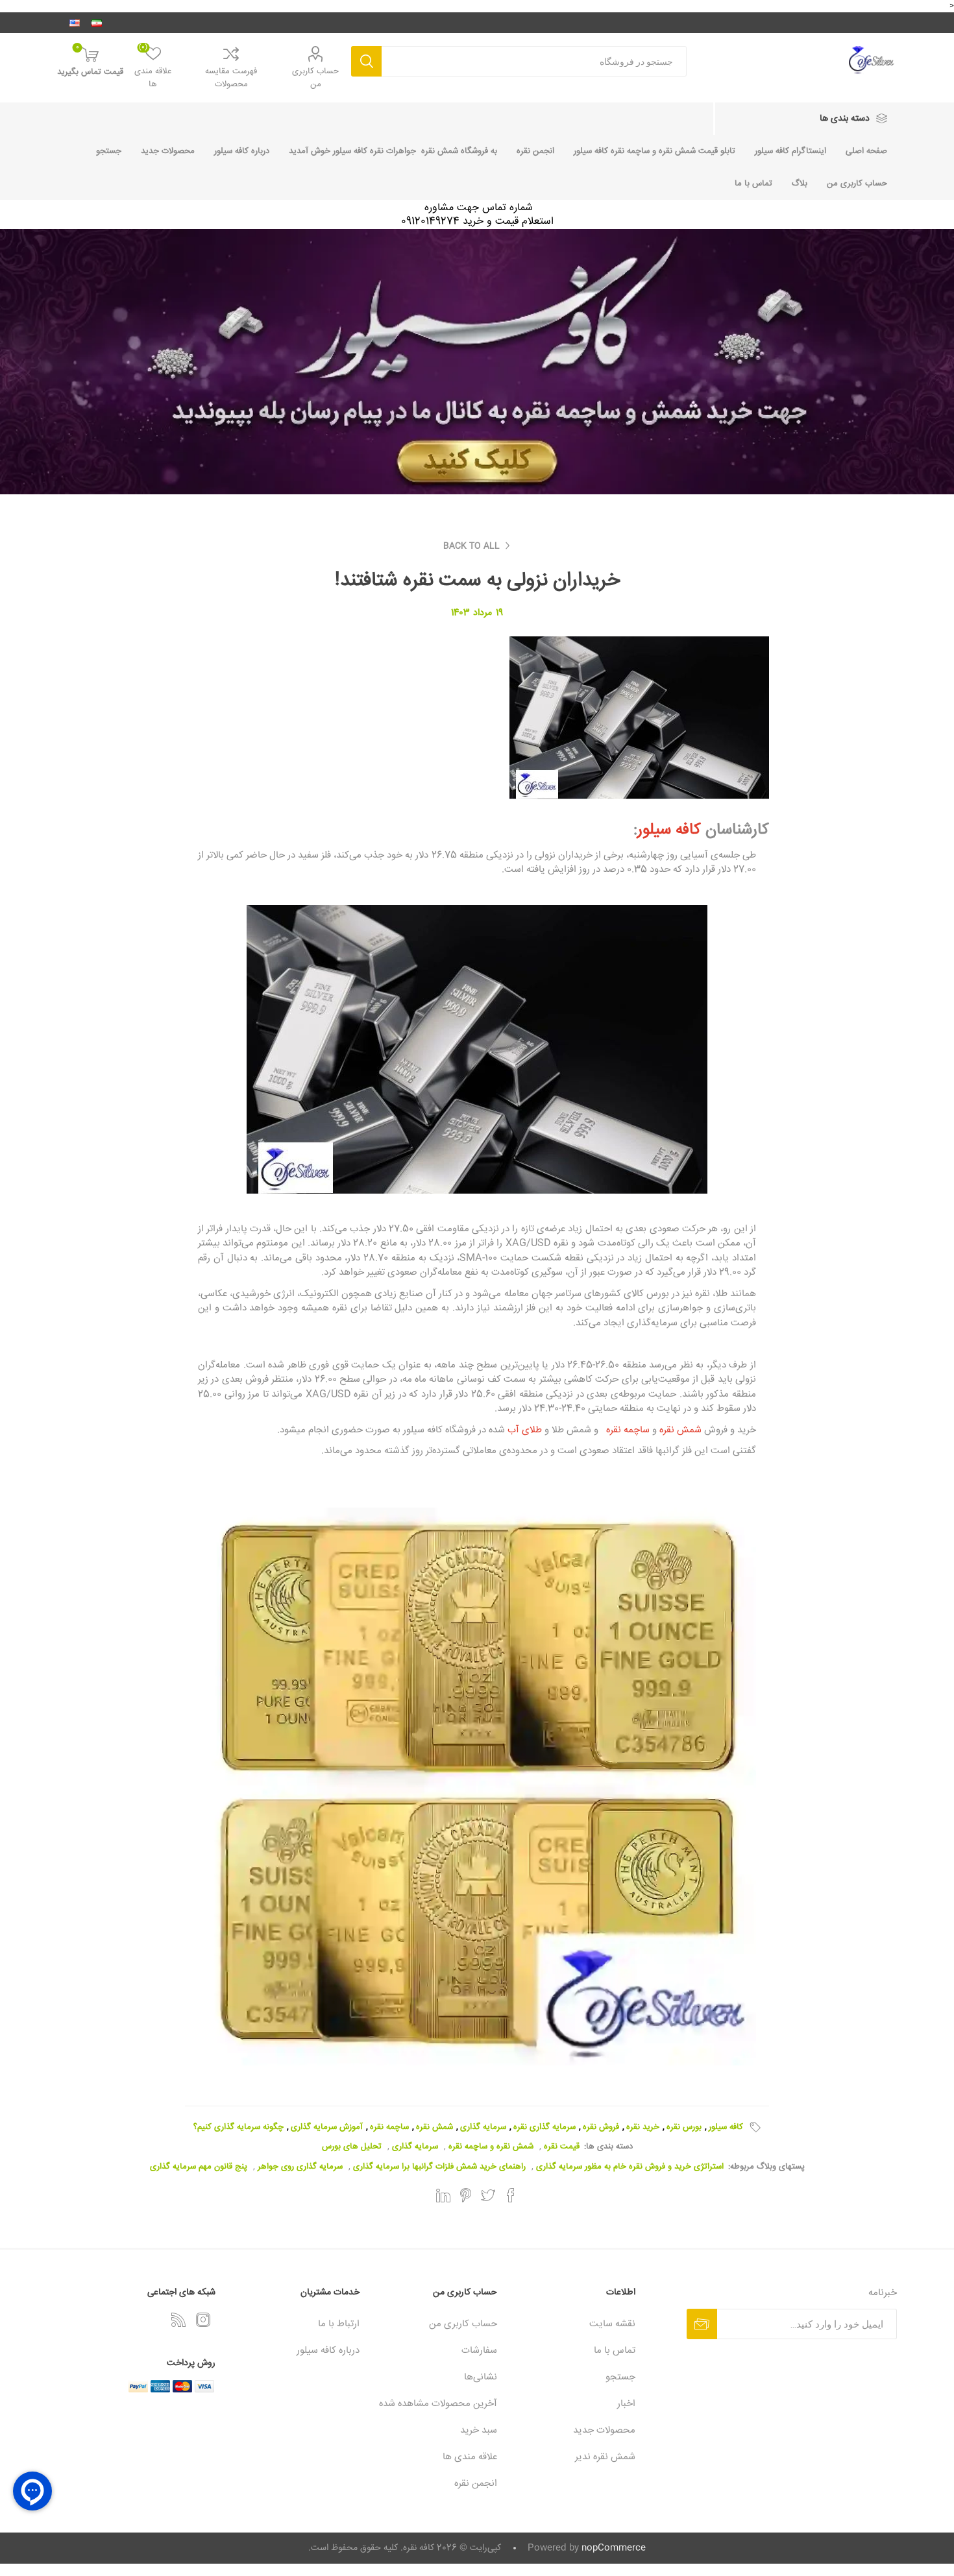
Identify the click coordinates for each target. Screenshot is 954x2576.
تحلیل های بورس (352, 2147)
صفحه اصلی (866, 151)
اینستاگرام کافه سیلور (790, 151)
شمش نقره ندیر (605, 2457)
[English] (75, 23)
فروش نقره (601, 2127)
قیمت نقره (562, 2147)
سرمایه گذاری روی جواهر (300, 2167)
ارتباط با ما (339, 2324)
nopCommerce (614, 2548)
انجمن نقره (535, 151)
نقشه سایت (612, 2324)
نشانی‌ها (481, 2377)
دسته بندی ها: (608, 2147)
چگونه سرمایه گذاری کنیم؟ (238, 2127)
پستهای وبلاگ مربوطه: (766, 2167)
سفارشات (479, 2351)
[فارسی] (97, 23)
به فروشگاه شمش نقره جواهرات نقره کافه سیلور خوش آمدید (393, 151)
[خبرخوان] (178, 2320)
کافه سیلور (669, 830)
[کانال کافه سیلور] (477, 362)
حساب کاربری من (315, 78)
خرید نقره (643, 2127)
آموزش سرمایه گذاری (327, 2127)
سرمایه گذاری (483, 2127)
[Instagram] (203, 2320)
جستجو (366, 61)
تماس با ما (753, 184)
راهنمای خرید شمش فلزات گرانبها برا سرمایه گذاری (439, 2167)
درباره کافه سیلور (242, 151)
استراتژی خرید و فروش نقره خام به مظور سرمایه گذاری (630, 2167)
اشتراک (702, 2324)
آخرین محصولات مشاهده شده (438, 2404)
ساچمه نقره (624, 1430)
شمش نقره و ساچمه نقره (491, 2147)
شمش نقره (679, 1430)
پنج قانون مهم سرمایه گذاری (199, 2167)
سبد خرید (479, 2430)
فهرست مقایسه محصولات (231, 78)
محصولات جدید (168, 151)
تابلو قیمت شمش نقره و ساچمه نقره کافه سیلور (654, 151)
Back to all (471, 546)
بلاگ (800, 184)
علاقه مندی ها (470, 2457)
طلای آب (523, 1430)
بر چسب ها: (753, 2127)
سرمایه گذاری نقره (544, 2127)
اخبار (626, 2404)
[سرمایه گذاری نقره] (477, 1787)
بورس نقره (684, 2127)
